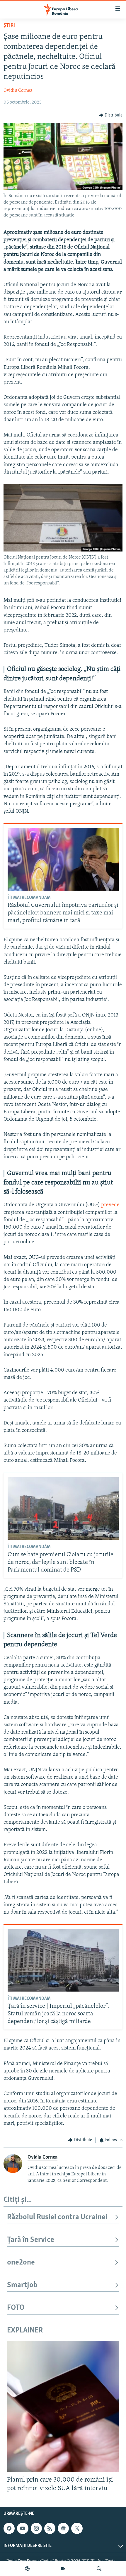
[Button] (111, 115)
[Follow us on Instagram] (36, 2528)
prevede (110, 1205)
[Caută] (99, 2569)
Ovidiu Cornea (18, 91)
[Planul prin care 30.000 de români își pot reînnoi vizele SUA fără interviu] (63, 2406)
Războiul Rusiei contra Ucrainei (57, 2217)
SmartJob (22, 2285)
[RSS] (50, 2528)
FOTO (16, 2308)
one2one (21, 2263)
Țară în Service (31, 2240)
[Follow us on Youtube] (23, 2528)
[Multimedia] (63, 2569)
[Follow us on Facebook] (9, 2528)
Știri (9, 26)
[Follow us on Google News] (63, 2528)
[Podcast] (27, 2569)
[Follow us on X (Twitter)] (77, 2528)
